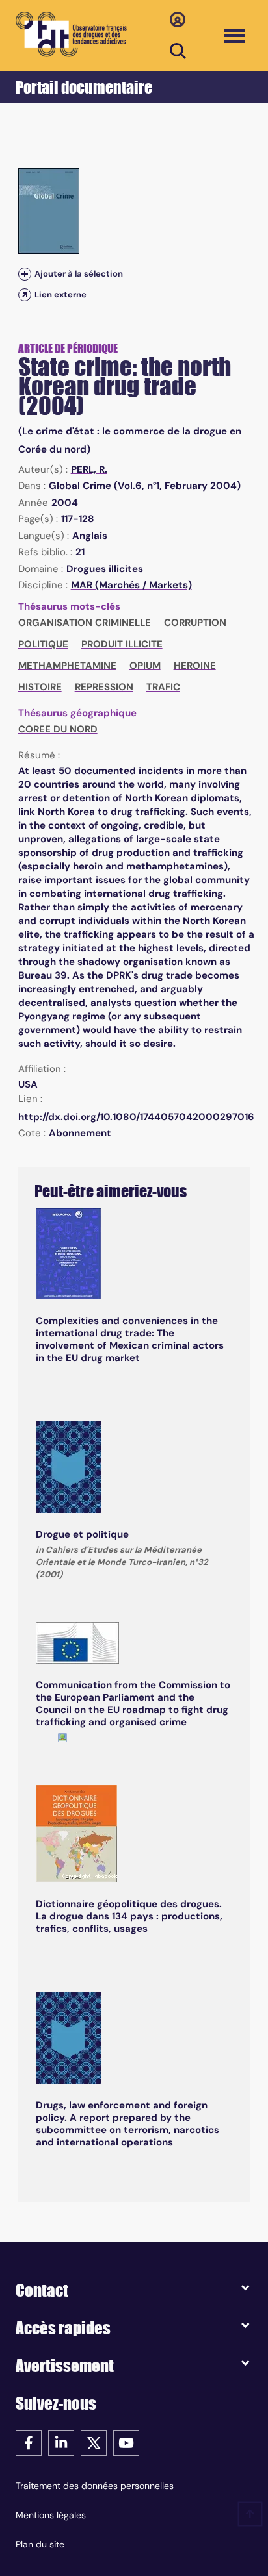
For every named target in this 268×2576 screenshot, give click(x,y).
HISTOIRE (40, 687)
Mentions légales (51, 2515)
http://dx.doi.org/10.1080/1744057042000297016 (136, 1117)
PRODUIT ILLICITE (122, 644)
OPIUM (145, 666)
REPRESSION (104, 687)
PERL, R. (89, 469)
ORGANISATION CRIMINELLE (85, 623)
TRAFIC (163, 687)
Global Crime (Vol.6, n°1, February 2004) (145, 486)
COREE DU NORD (58, 729)
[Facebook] (29, 2442)
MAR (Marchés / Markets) (131, 585)
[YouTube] (126, 2442)
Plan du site (40, 2544)
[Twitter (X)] (94, 2442)
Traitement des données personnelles (95, 2486)
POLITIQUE (43, 644)
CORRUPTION (195, 623)
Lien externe (60, 294)
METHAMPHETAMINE (67, 666)
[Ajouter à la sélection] (25, 274)
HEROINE (195, 666)
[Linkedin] (61, 2442)
